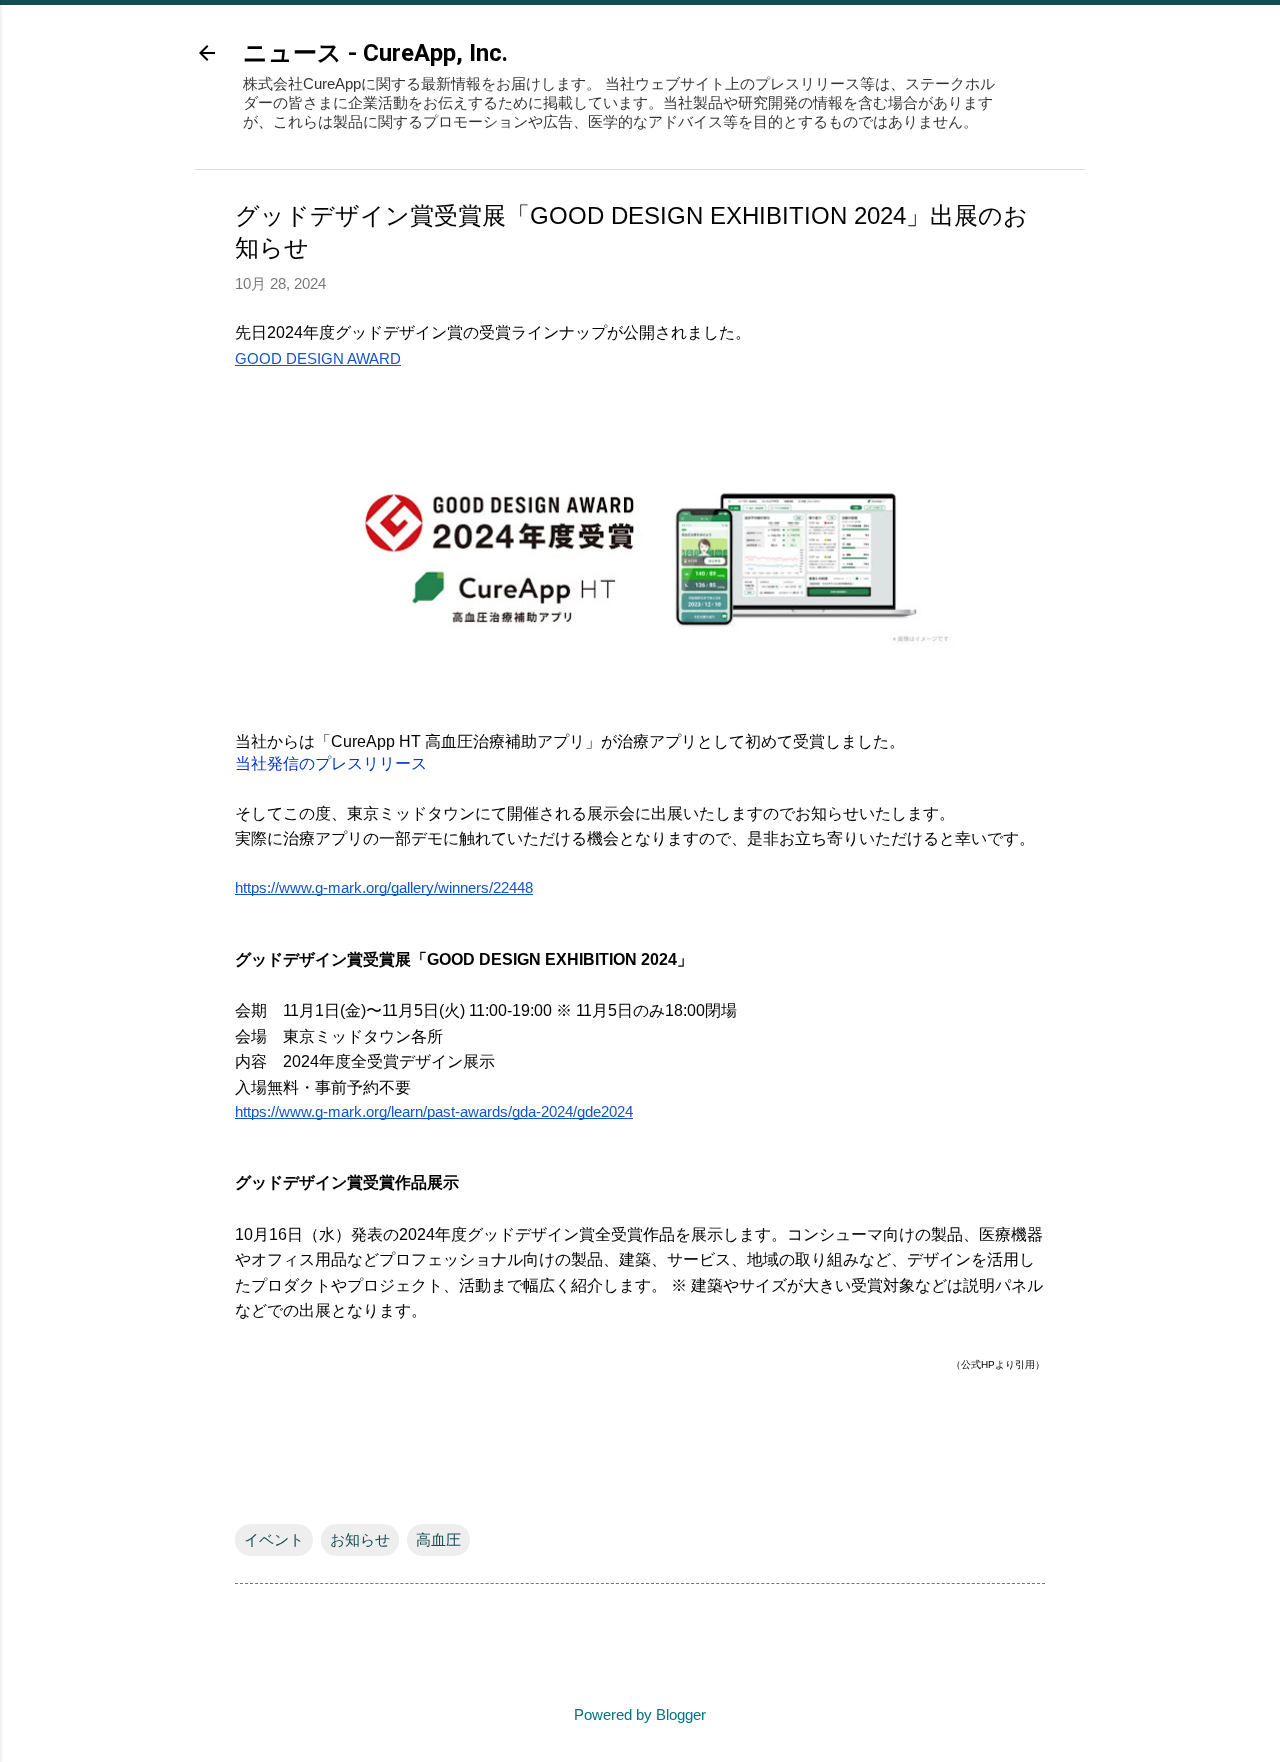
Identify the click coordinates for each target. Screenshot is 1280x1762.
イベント (274, 1539)
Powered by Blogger (640, 1714)
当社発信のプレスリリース (331, 763)
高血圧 (438, 1539)
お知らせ (360, 1539)
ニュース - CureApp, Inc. (375, 53)
